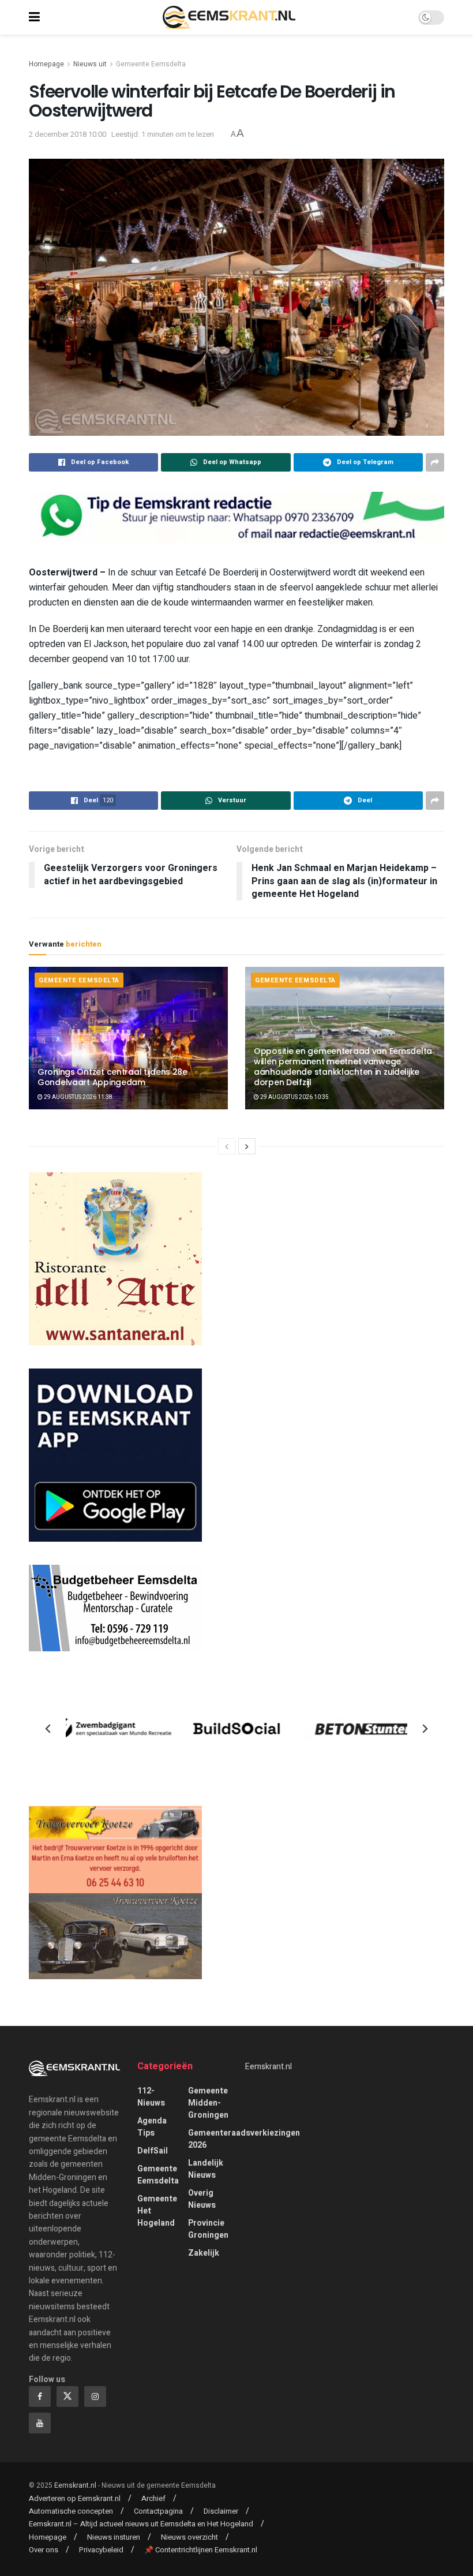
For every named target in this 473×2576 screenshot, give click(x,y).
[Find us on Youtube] (40, 2423)
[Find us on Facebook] (40, 2396)
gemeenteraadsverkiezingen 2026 (244, 2139)
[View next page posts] (247, 1146)
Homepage (46, 64)
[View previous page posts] (227, 1146)
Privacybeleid (101, 2550)
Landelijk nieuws (206, 2169)
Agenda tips (152, 2127)
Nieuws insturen (114, 2537)
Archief (153, 2498)
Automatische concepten (71, 2511)
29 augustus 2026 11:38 (78, 1097)
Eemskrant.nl (269, 2067)
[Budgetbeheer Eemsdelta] (115, 1608)
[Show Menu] (34, 17)
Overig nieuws (202, 2199)
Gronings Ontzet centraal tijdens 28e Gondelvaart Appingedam (112, 1077)
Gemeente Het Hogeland (157, 2211)
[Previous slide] (48, 1729)
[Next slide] (425, 1729)
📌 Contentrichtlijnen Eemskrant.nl (201, 2550)
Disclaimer (221, 2511)
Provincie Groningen (208, 2229)
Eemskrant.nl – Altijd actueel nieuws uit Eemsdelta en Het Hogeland (141, 2524)
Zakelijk (204, 2253)
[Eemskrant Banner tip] (236, 517)
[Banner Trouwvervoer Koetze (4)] (115, 1892)
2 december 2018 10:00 (67, 134)
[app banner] (115, 1455)
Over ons (44, 2550)
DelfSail (153, 2151)
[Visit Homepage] (229, 17)
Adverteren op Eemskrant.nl (75, 2498)
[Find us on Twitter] (67, 2396)
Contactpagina (158, 2511)
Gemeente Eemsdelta (151, 64)
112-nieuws (151, 2097)
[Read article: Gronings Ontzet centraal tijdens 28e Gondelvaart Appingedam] (128, 1038)
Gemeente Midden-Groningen (208, 2103)
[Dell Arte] (115, 1259)
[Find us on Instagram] (95, 2396)
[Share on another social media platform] (435, 462)
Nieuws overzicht (189, 2537)
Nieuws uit (90, 64)
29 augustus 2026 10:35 (294, 1097)
